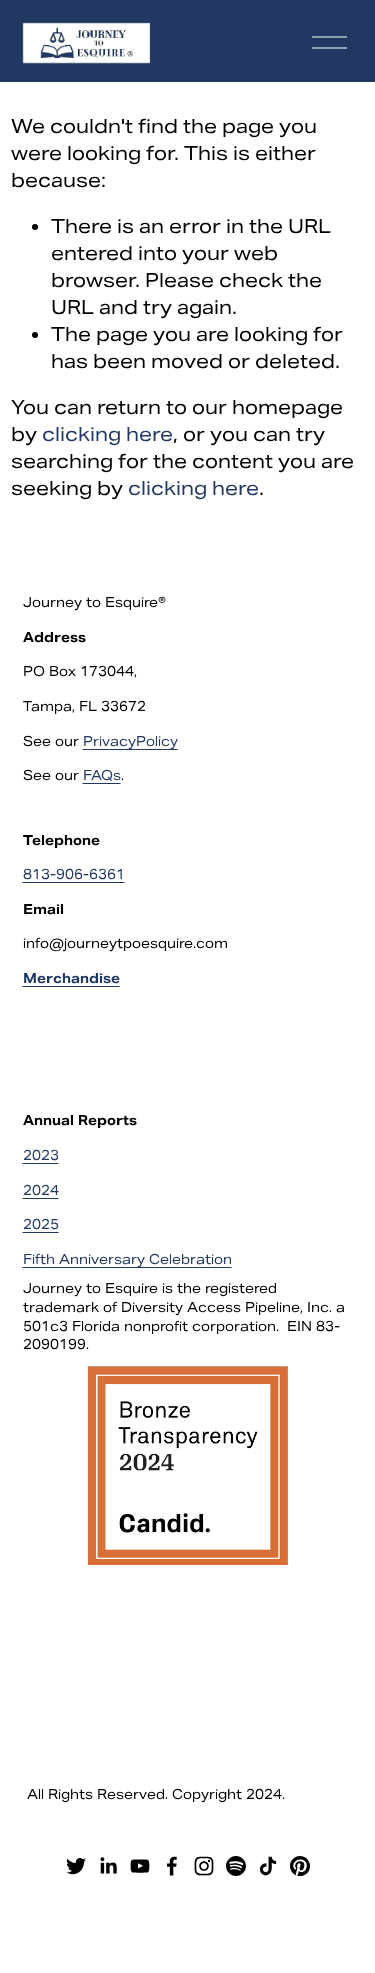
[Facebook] (172, 1866)
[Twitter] (76, 1866)
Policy (157, 741)
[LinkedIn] (108, 1866)
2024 (41, 1190)
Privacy (109, 741)
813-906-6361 (74, 874)
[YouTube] (140, 1866)
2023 (41, 1155)
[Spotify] (236, 1866)
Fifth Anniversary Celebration (127, 1259)
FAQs (102, 775)
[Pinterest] (300, 1866)
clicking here (107, 434)
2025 (41, 1224)
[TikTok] (268, 1866)
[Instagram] (204, 1866)
